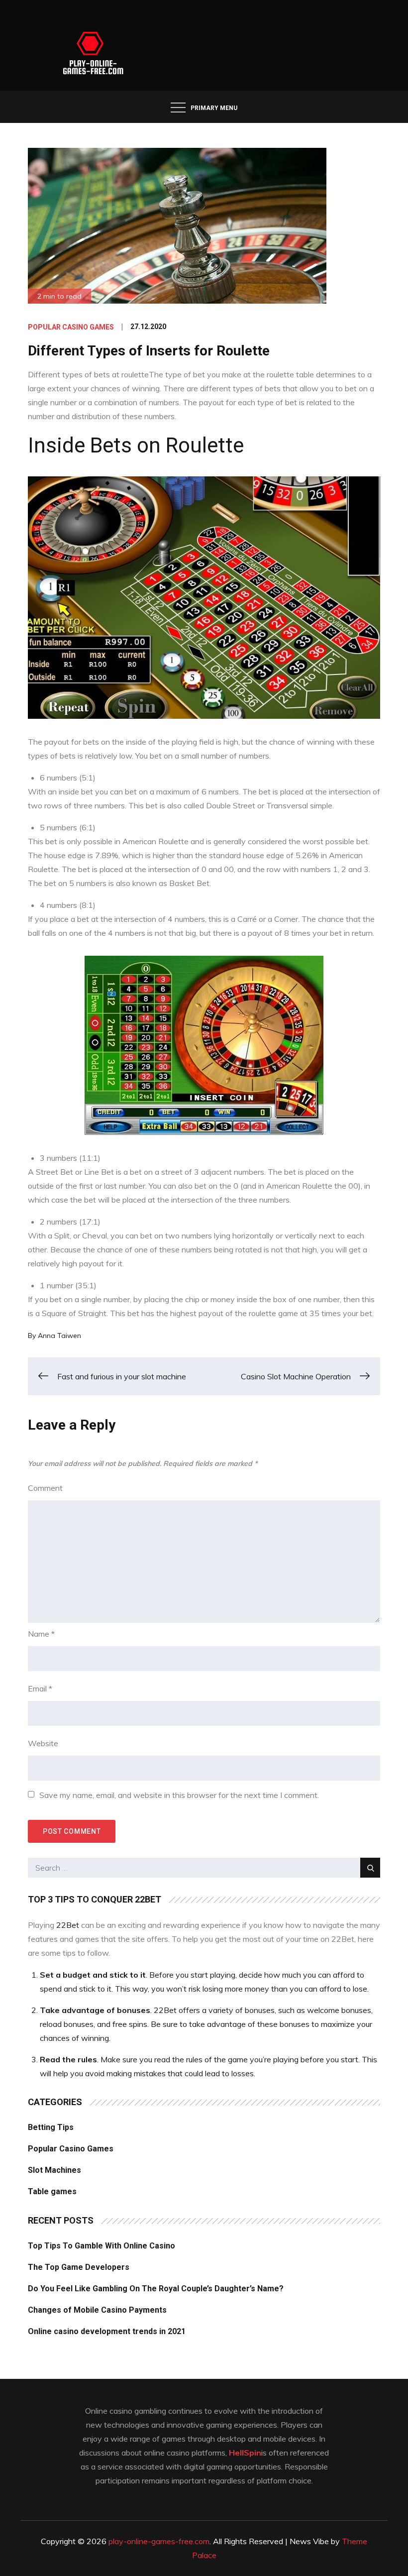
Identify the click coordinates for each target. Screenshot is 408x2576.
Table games (52, 2191)
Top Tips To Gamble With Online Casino (102, 2246)
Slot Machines (54, 2170)
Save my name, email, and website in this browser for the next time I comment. (179, 1795)
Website (43, 1743)
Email (40, 1688)
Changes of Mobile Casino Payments (97, 2310)
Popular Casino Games (71, 327)
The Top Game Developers (79, 2267)
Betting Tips (51, 2127)
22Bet (68, 1925)
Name (41, 1634)
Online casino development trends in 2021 (107, 2331)
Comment (45, 1488)
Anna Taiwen (59, 1336)
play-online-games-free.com (159, 2541)
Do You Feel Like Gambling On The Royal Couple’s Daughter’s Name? (156, 2289)
